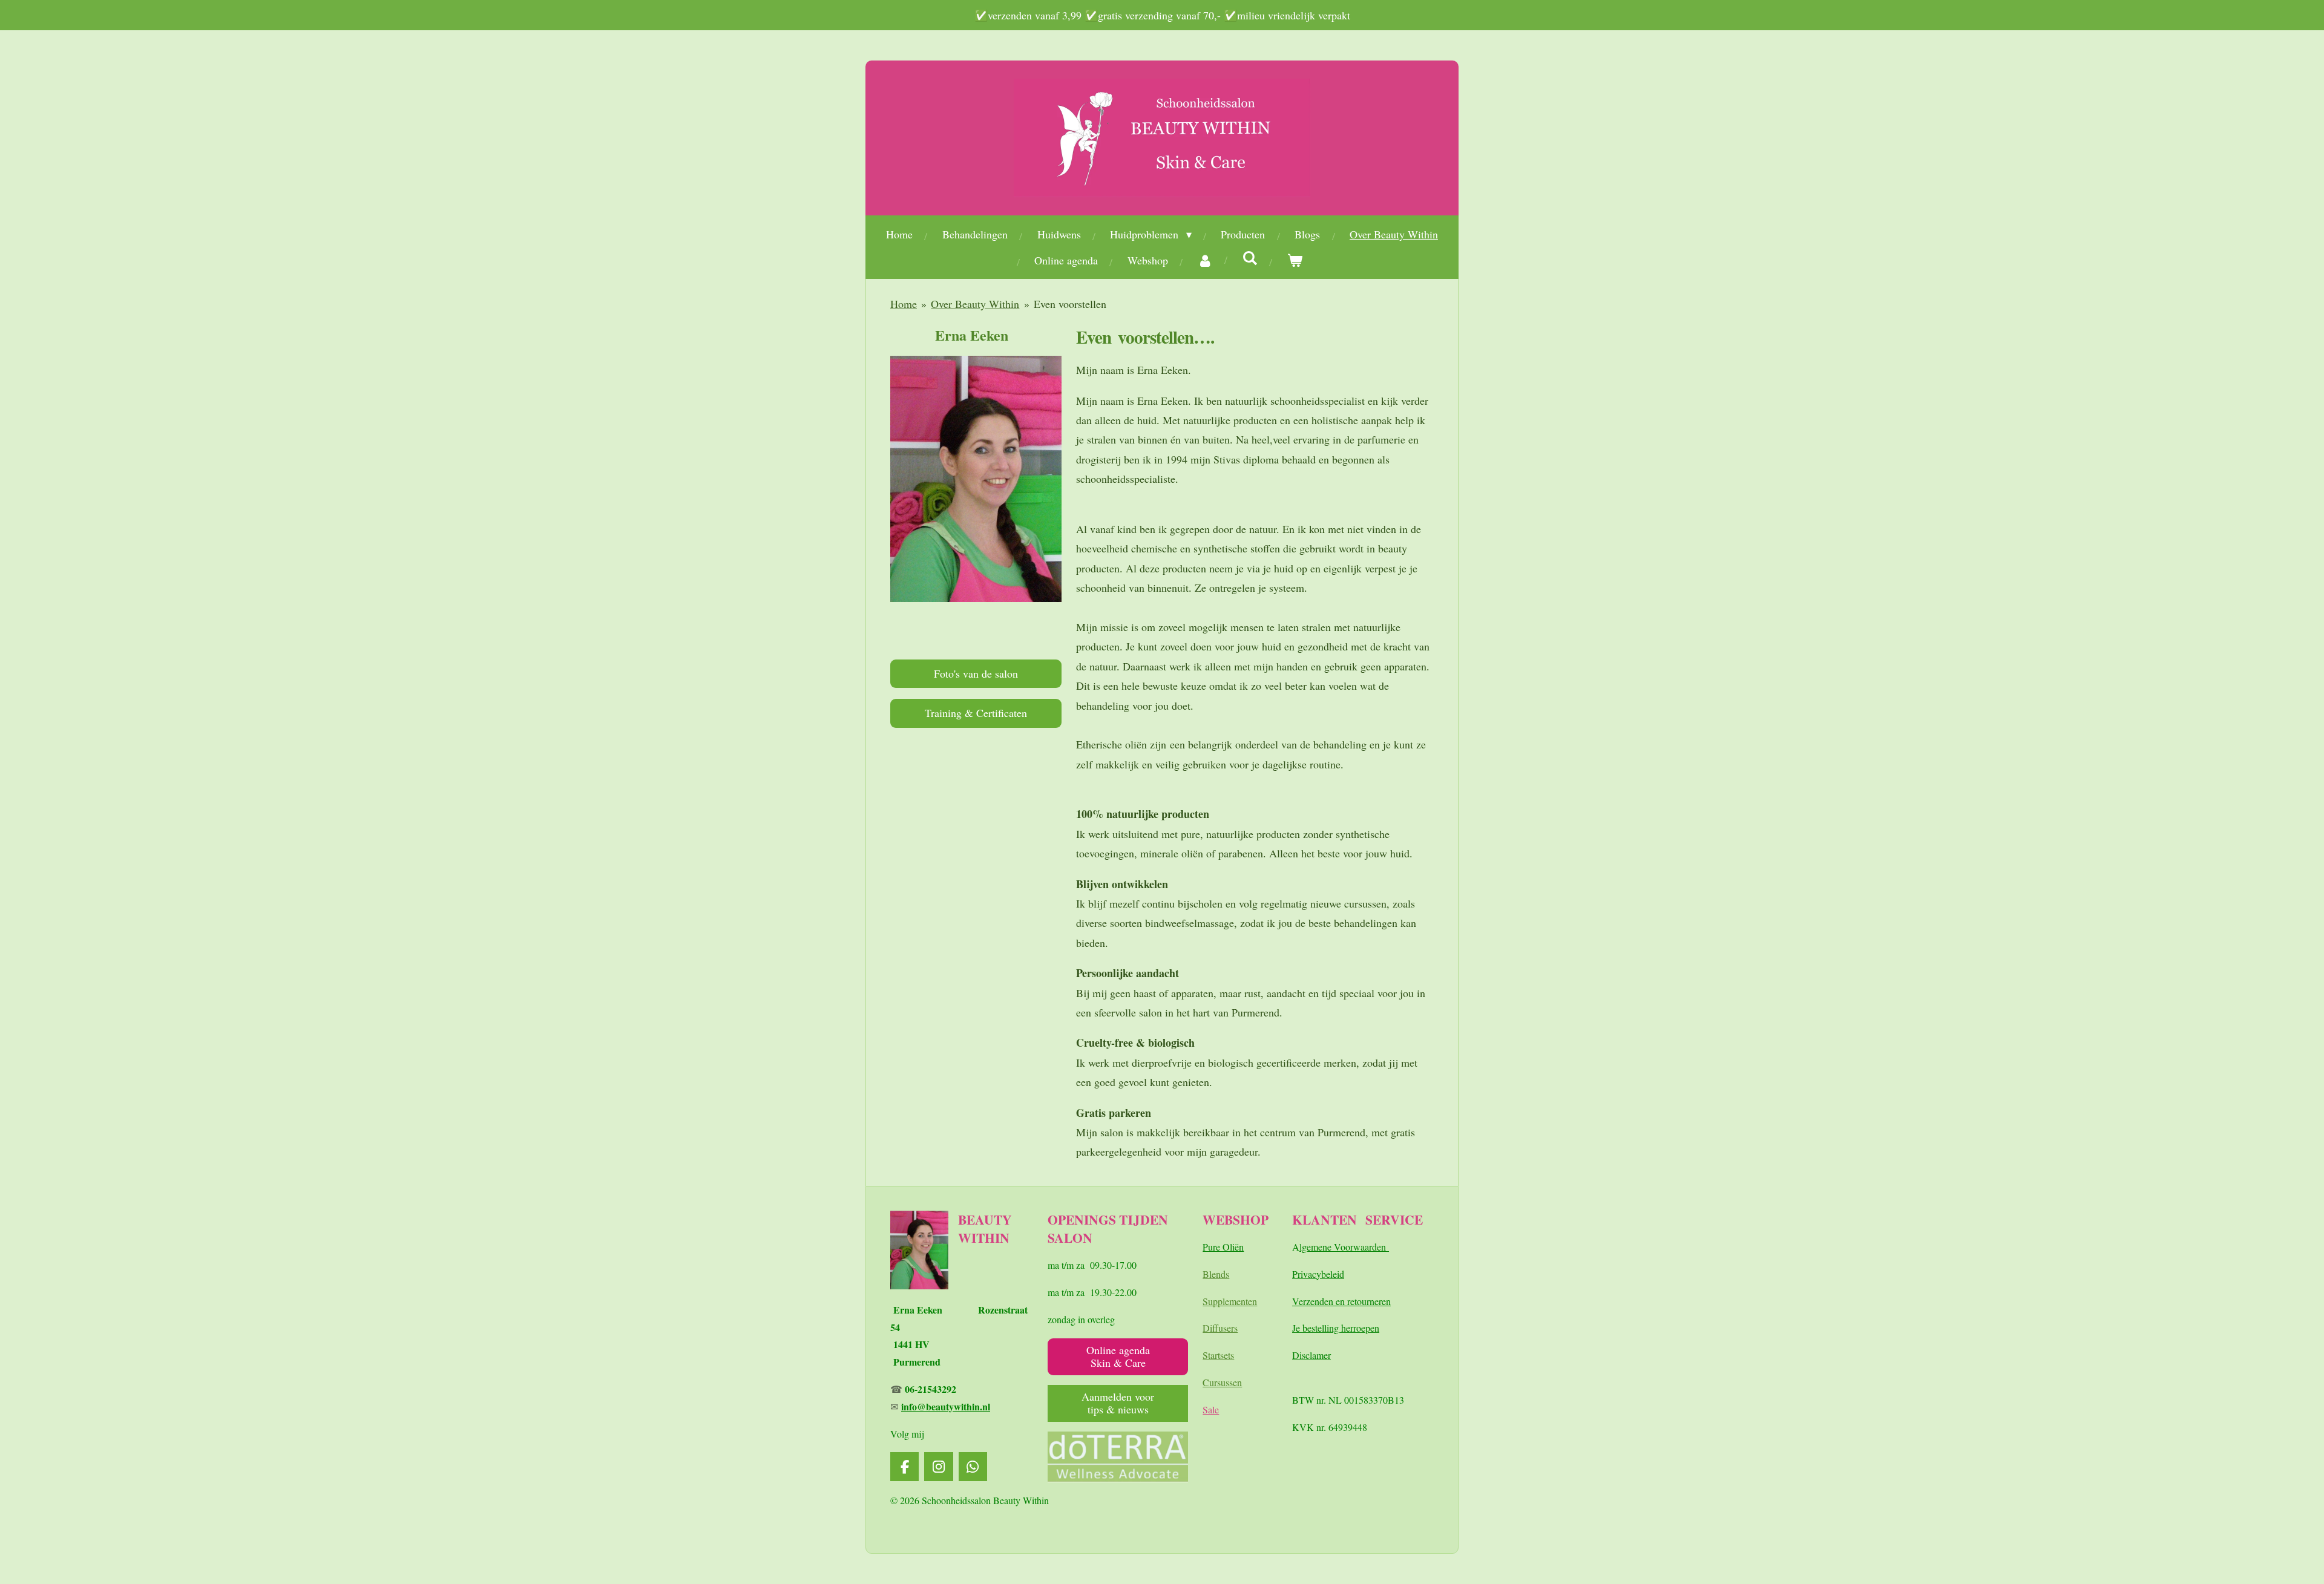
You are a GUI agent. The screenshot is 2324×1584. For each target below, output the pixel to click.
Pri (1298, 1274)
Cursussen (1222, 1382)
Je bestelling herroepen (1336, 1328)
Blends (1216, 1274)
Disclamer (1311, 1355)
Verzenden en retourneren (1341, 1301)
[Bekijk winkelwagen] (1295, 260)
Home (904, 304)
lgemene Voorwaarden (1344, 1247)
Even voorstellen (1070, 304)
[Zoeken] (1250, 258)
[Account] (1205, 260)
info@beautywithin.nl (946, 1406)
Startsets (1218, 1355)
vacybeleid (1324, 1274)
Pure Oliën (1223, 1247)
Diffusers (1220, 1328)
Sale (1211, 1409)
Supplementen (1230, 1301)
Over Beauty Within (975, 304)
